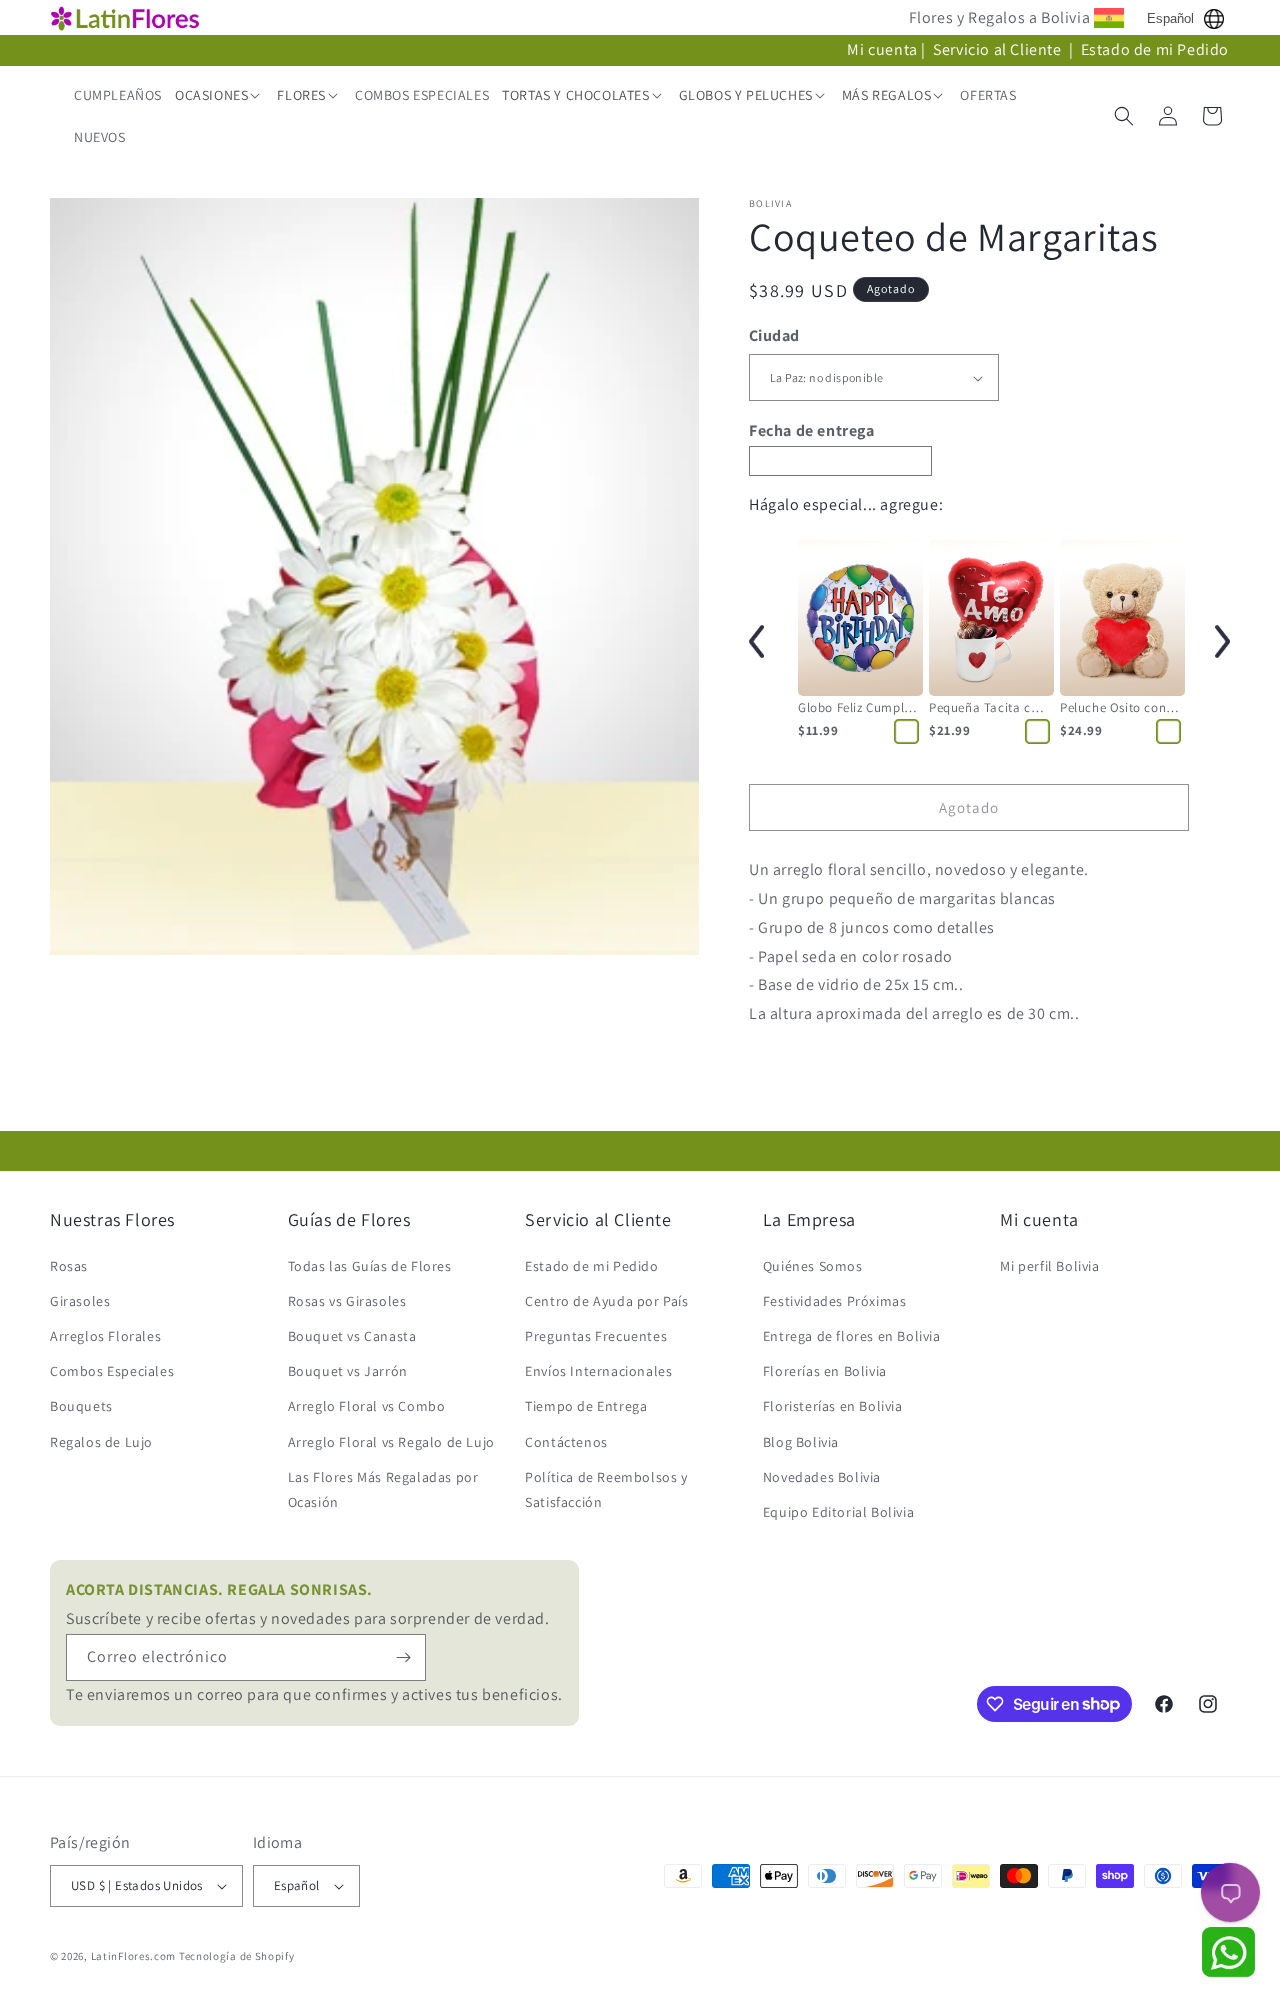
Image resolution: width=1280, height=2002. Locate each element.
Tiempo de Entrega (586, 1406)
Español (1170, 18)
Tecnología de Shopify (237, 1956)
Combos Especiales (112, 1371)
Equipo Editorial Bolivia (838, 1512)
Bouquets (81, 1406)
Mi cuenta (882, 49)
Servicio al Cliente (999, 49)
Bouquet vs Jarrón (348, 1371)
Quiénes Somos (813, 1266)
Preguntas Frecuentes (596, 1336)
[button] (219, 95)
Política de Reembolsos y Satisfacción (606, 1489)
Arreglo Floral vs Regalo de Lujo (391, 1442)
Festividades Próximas (835, 1301)
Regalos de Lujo (101, 1442)
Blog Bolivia (801, 1442)
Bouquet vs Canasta (352, 1336)
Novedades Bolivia (822, 1477)
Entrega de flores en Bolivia (852, 1336)
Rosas (69, 1266)
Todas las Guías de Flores (370, 1266)
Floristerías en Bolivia (833, 1406)
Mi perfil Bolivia (1049, 1266)
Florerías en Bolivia (825, 1371)
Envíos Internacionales (598, 1371)
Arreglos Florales (105, 1336)
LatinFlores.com (134, 1956)
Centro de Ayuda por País (606, 1301)
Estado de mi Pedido (1155, 49)
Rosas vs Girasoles (347, 1301)
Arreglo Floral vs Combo (367, 1406)
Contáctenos (566, 1442)
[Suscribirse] (403, 1657)
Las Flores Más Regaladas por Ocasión (383, 1489)
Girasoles (80, 1301)
